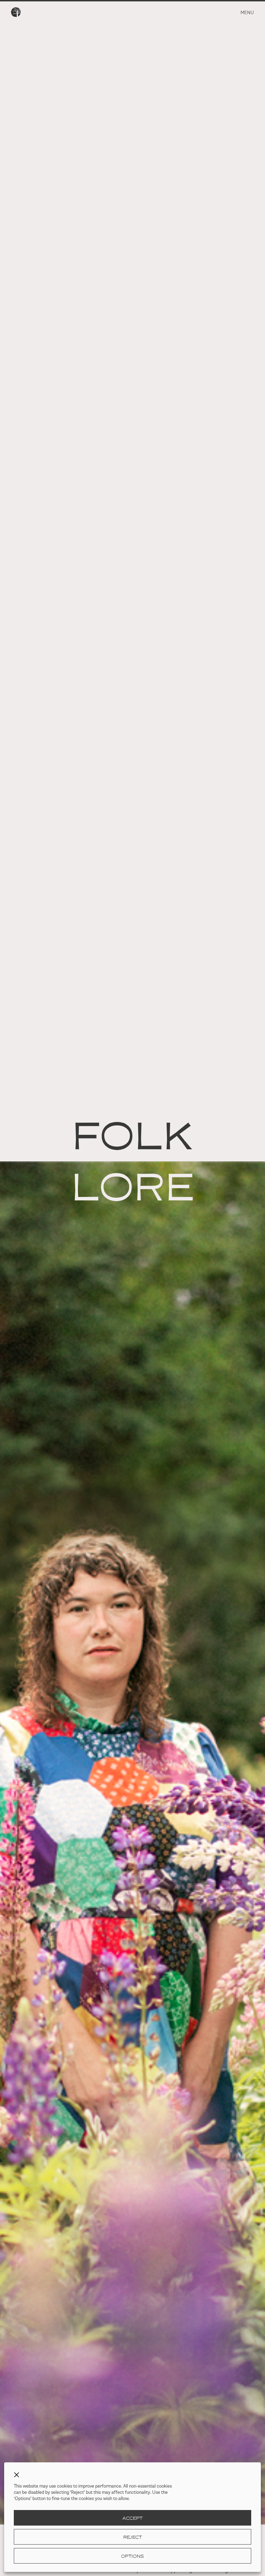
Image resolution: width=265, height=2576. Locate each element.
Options (132, 2556)
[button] (17, 2475)
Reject (132, 2537)
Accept (132, 2518)
